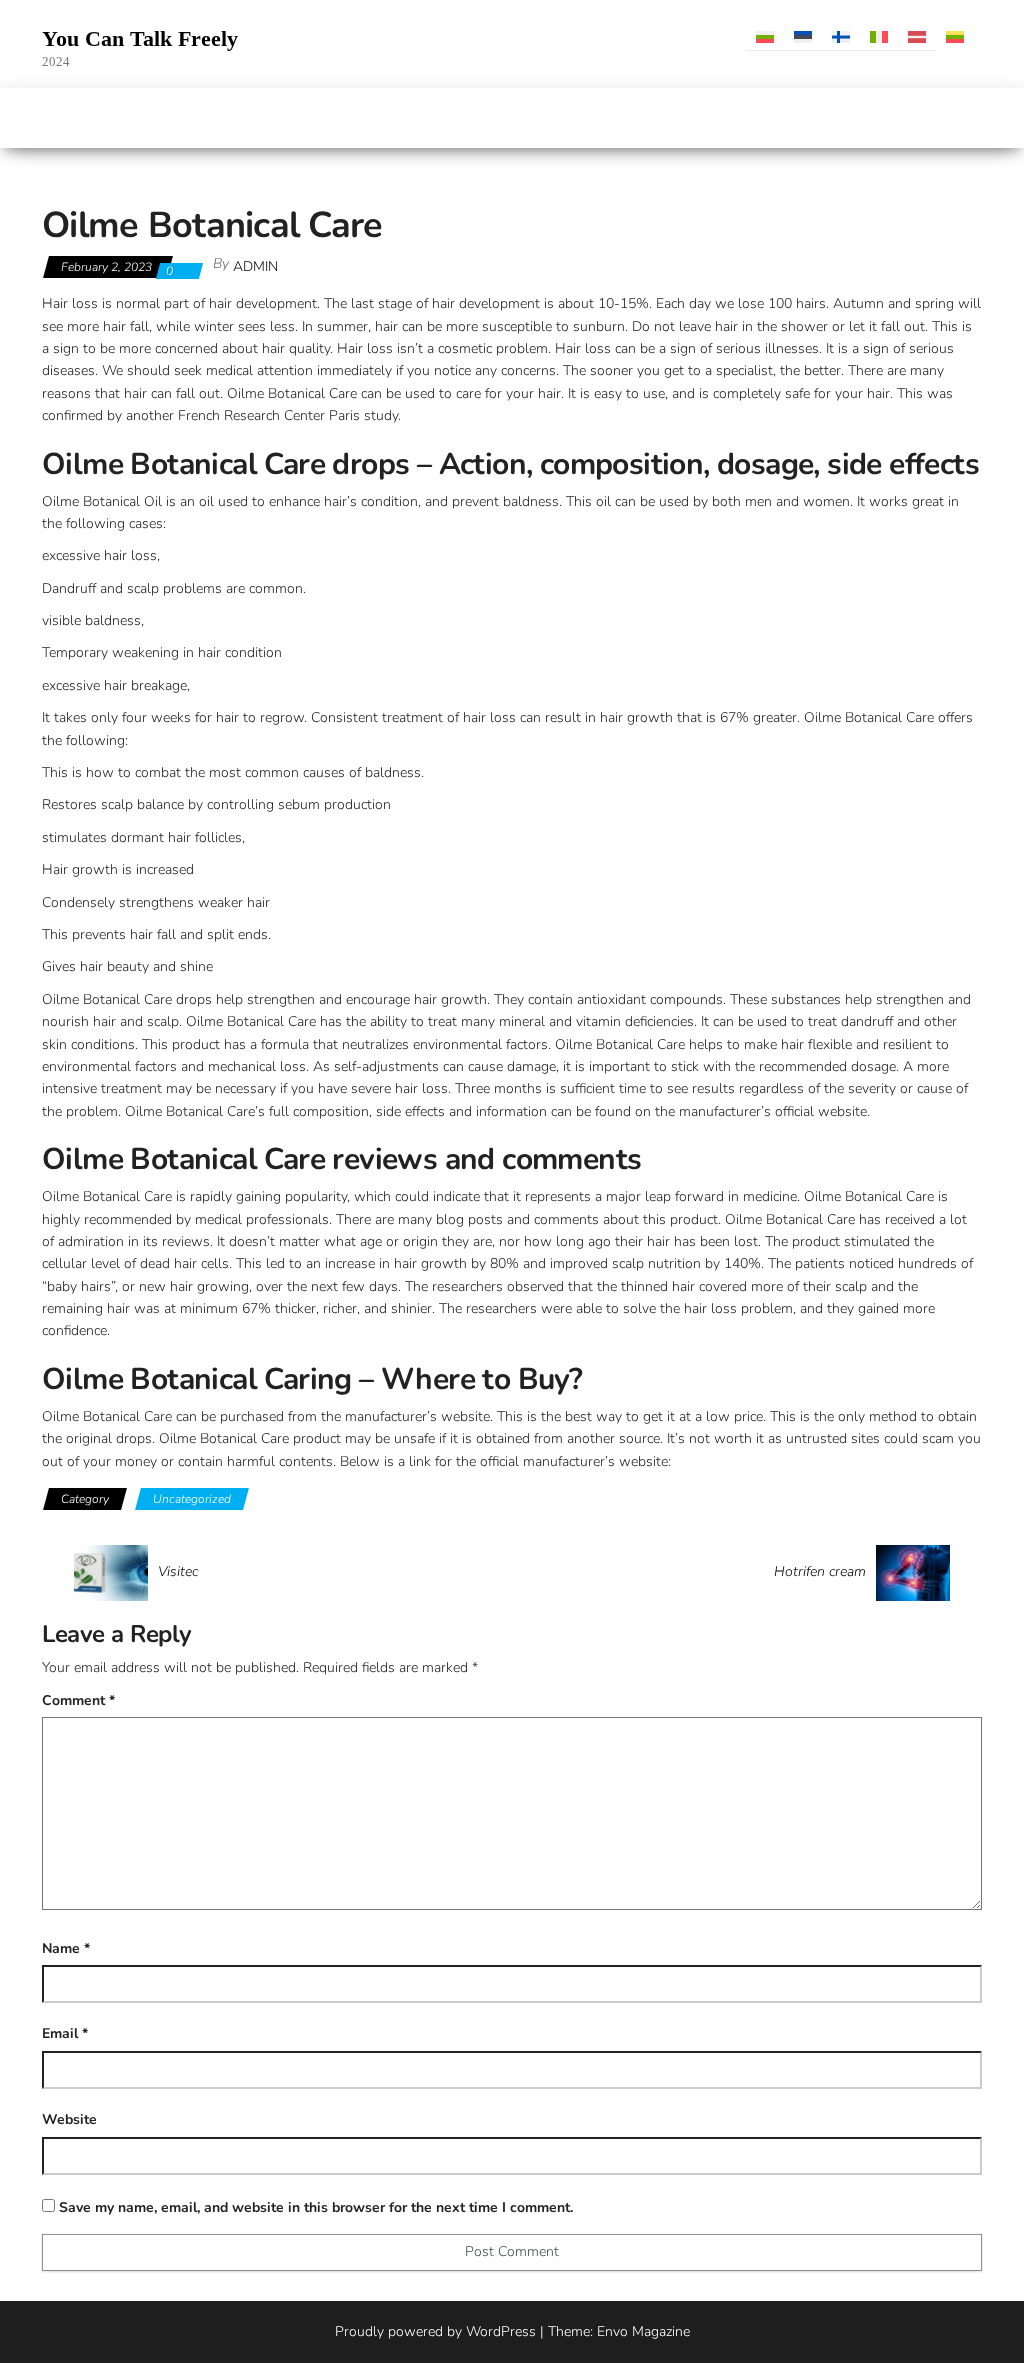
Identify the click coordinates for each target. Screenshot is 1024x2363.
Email (65, 2033)
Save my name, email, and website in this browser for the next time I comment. (316, 2207)
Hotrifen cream (820, 1572)
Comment (78, 1700)
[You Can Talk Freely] (53, 118)
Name (66, 1948)
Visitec (178, 1572)
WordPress (501, 2331)
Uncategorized (192, 1499)
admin (255, 266)
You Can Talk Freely (140, 38)
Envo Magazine (643, 2331)
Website (69, 2119)
